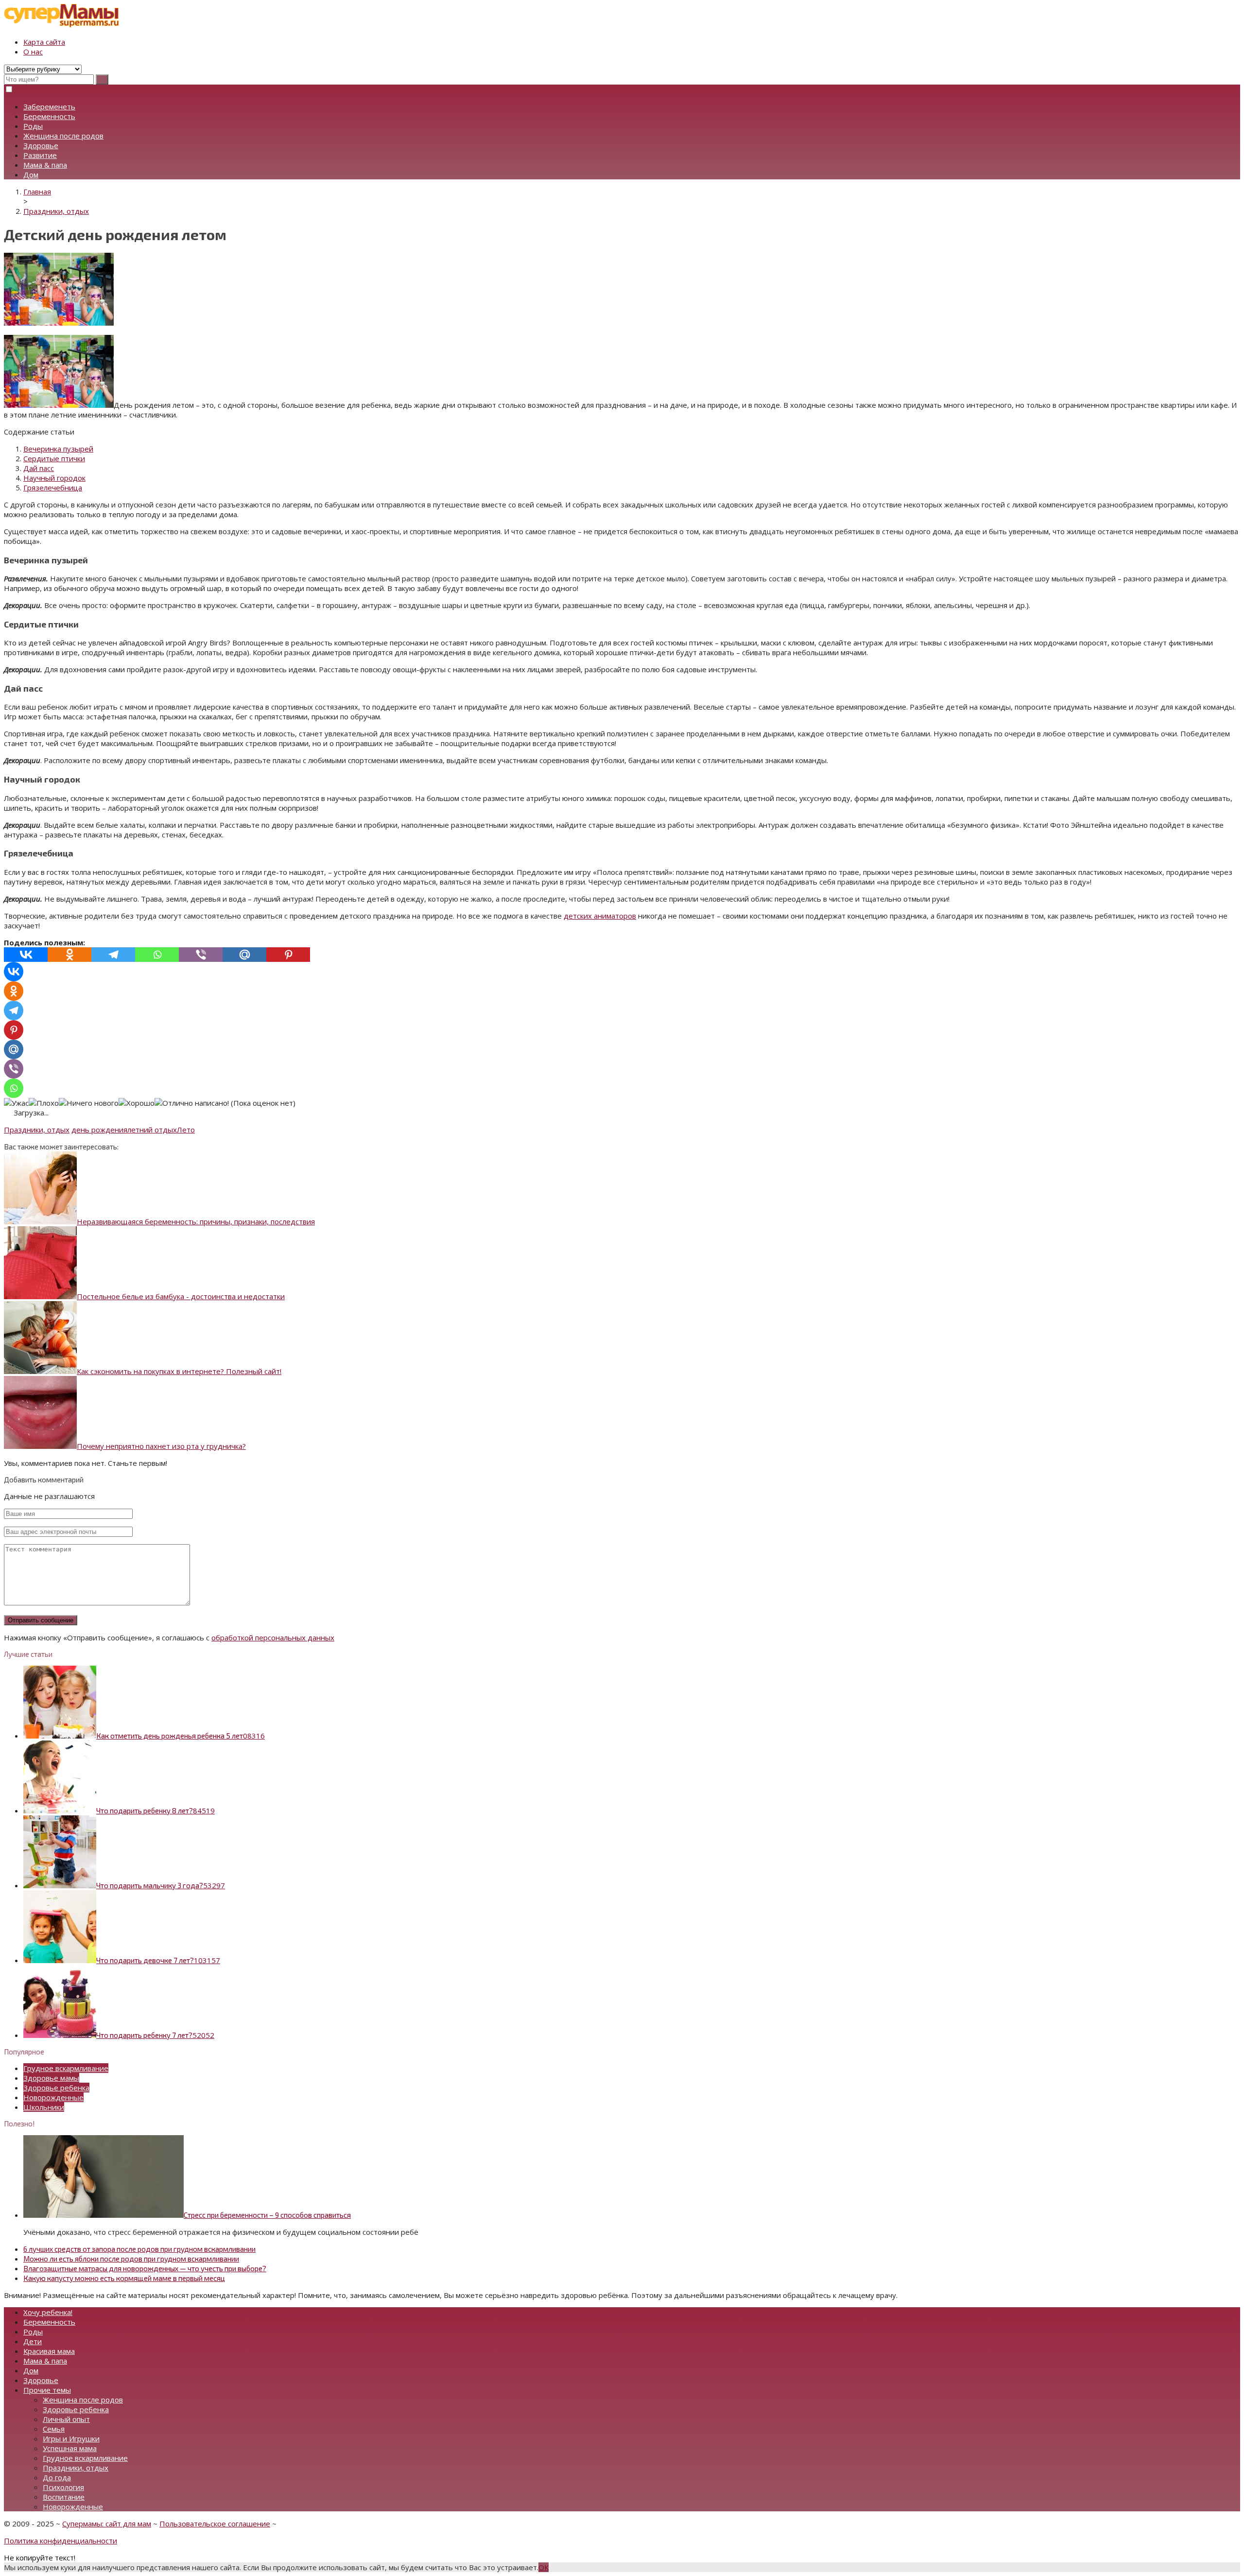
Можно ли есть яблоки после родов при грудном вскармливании (131, 2259)
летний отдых (152, 1130)
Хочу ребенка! (48, 2312)
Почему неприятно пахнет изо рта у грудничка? (161, 1446)
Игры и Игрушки (71, 2438)
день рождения (99, 1130)
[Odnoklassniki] (69, 955)
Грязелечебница (53, 487)
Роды (33, 126)
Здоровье (41, 145)
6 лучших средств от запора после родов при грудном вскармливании (139, 2249)
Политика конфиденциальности (60, 2541)
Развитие (40, 155)
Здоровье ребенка (56, 2088)
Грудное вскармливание (66, 2068)
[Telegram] (113, 955)
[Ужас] (16, 1103)
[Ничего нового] (89, 1103)
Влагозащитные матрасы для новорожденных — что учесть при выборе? (145, 2268)
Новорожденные (53, 2097)
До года (57, 2477)
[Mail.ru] (244, 955)
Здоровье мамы (51, 2078)
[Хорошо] (137, 1103)
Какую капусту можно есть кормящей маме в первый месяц (124, 2278)
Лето (186, 1130)
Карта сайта (44, 42)
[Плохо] (44, 1103)
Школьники (44, 2107)
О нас (33, 52)
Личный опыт (66, 2419)
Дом (31, 174)
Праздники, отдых (37, 1130)
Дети (33, 2341)
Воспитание (64, 2497)
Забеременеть (49, 106)
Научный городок (54, 478)
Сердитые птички (54, 458)
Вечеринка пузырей (58, 449)
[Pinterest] (288, 955)
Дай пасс (39, 468)
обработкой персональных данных (273, 1637)
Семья (54, 2429)
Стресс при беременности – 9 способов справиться (267, 2215)
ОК (544, 2567)
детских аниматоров (600, 916)
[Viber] (201, 955)
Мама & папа (45, 165)
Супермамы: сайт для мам (107, 2524)
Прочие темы (47, 2390)
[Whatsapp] (157, 955)
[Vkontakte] (26, 955)
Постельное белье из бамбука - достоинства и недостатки (181, 1296)
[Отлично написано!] (192, 1103)
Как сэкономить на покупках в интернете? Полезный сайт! (179, 1371)
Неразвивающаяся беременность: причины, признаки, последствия (196, 1221)
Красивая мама (49, 2351)
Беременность (49, 116)
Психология (63, 2487)
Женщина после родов (63, 136)
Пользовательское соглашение (215, 2524)
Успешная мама (70, 2448)
